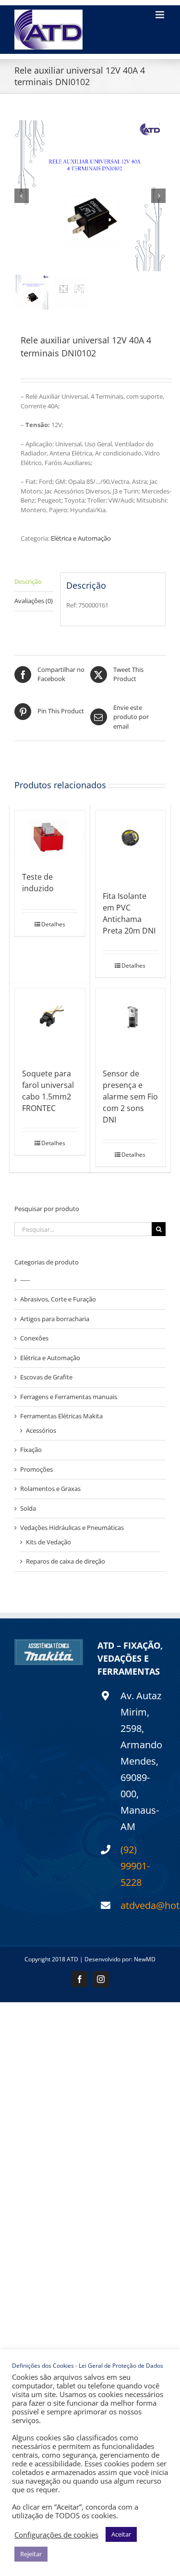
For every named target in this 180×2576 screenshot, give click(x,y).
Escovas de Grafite (46, 1377)
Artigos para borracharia (55, 1319)
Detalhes (53, 924)
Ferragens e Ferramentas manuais (69, 1397)
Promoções (36, 1469)
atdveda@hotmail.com (143, 1905)
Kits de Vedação (48, 1542)
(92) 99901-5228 (135, 1866)
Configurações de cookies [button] (56, 2535)
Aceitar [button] (121, 2534)
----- (25, 1280)
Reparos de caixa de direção (66, 1561)
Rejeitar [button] (31, 2554)
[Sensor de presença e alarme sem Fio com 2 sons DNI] (131, 1023)
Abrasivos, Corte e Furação (58, 1299)
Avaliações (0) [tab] (34, 601)
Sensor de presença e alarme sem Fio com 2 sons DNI (130, 1097)
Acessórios (41, 1430)
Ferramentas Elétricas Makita (61, 1416)
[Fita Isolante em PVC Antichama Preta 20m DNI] (131, 846)
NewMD (145, 1959)
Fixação (31, 1450)
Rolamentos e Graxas (50, 1489)
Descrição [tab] (28, 581)
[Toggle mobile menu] (161, 15)
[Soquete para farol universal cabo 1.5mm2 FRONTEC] (50, 1023)
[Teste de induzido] (50, 836)
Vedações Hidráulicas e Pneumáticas (72, 1528)
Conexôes (34, 1338)
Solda (28, 1508)
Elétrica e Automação (81, 538)
